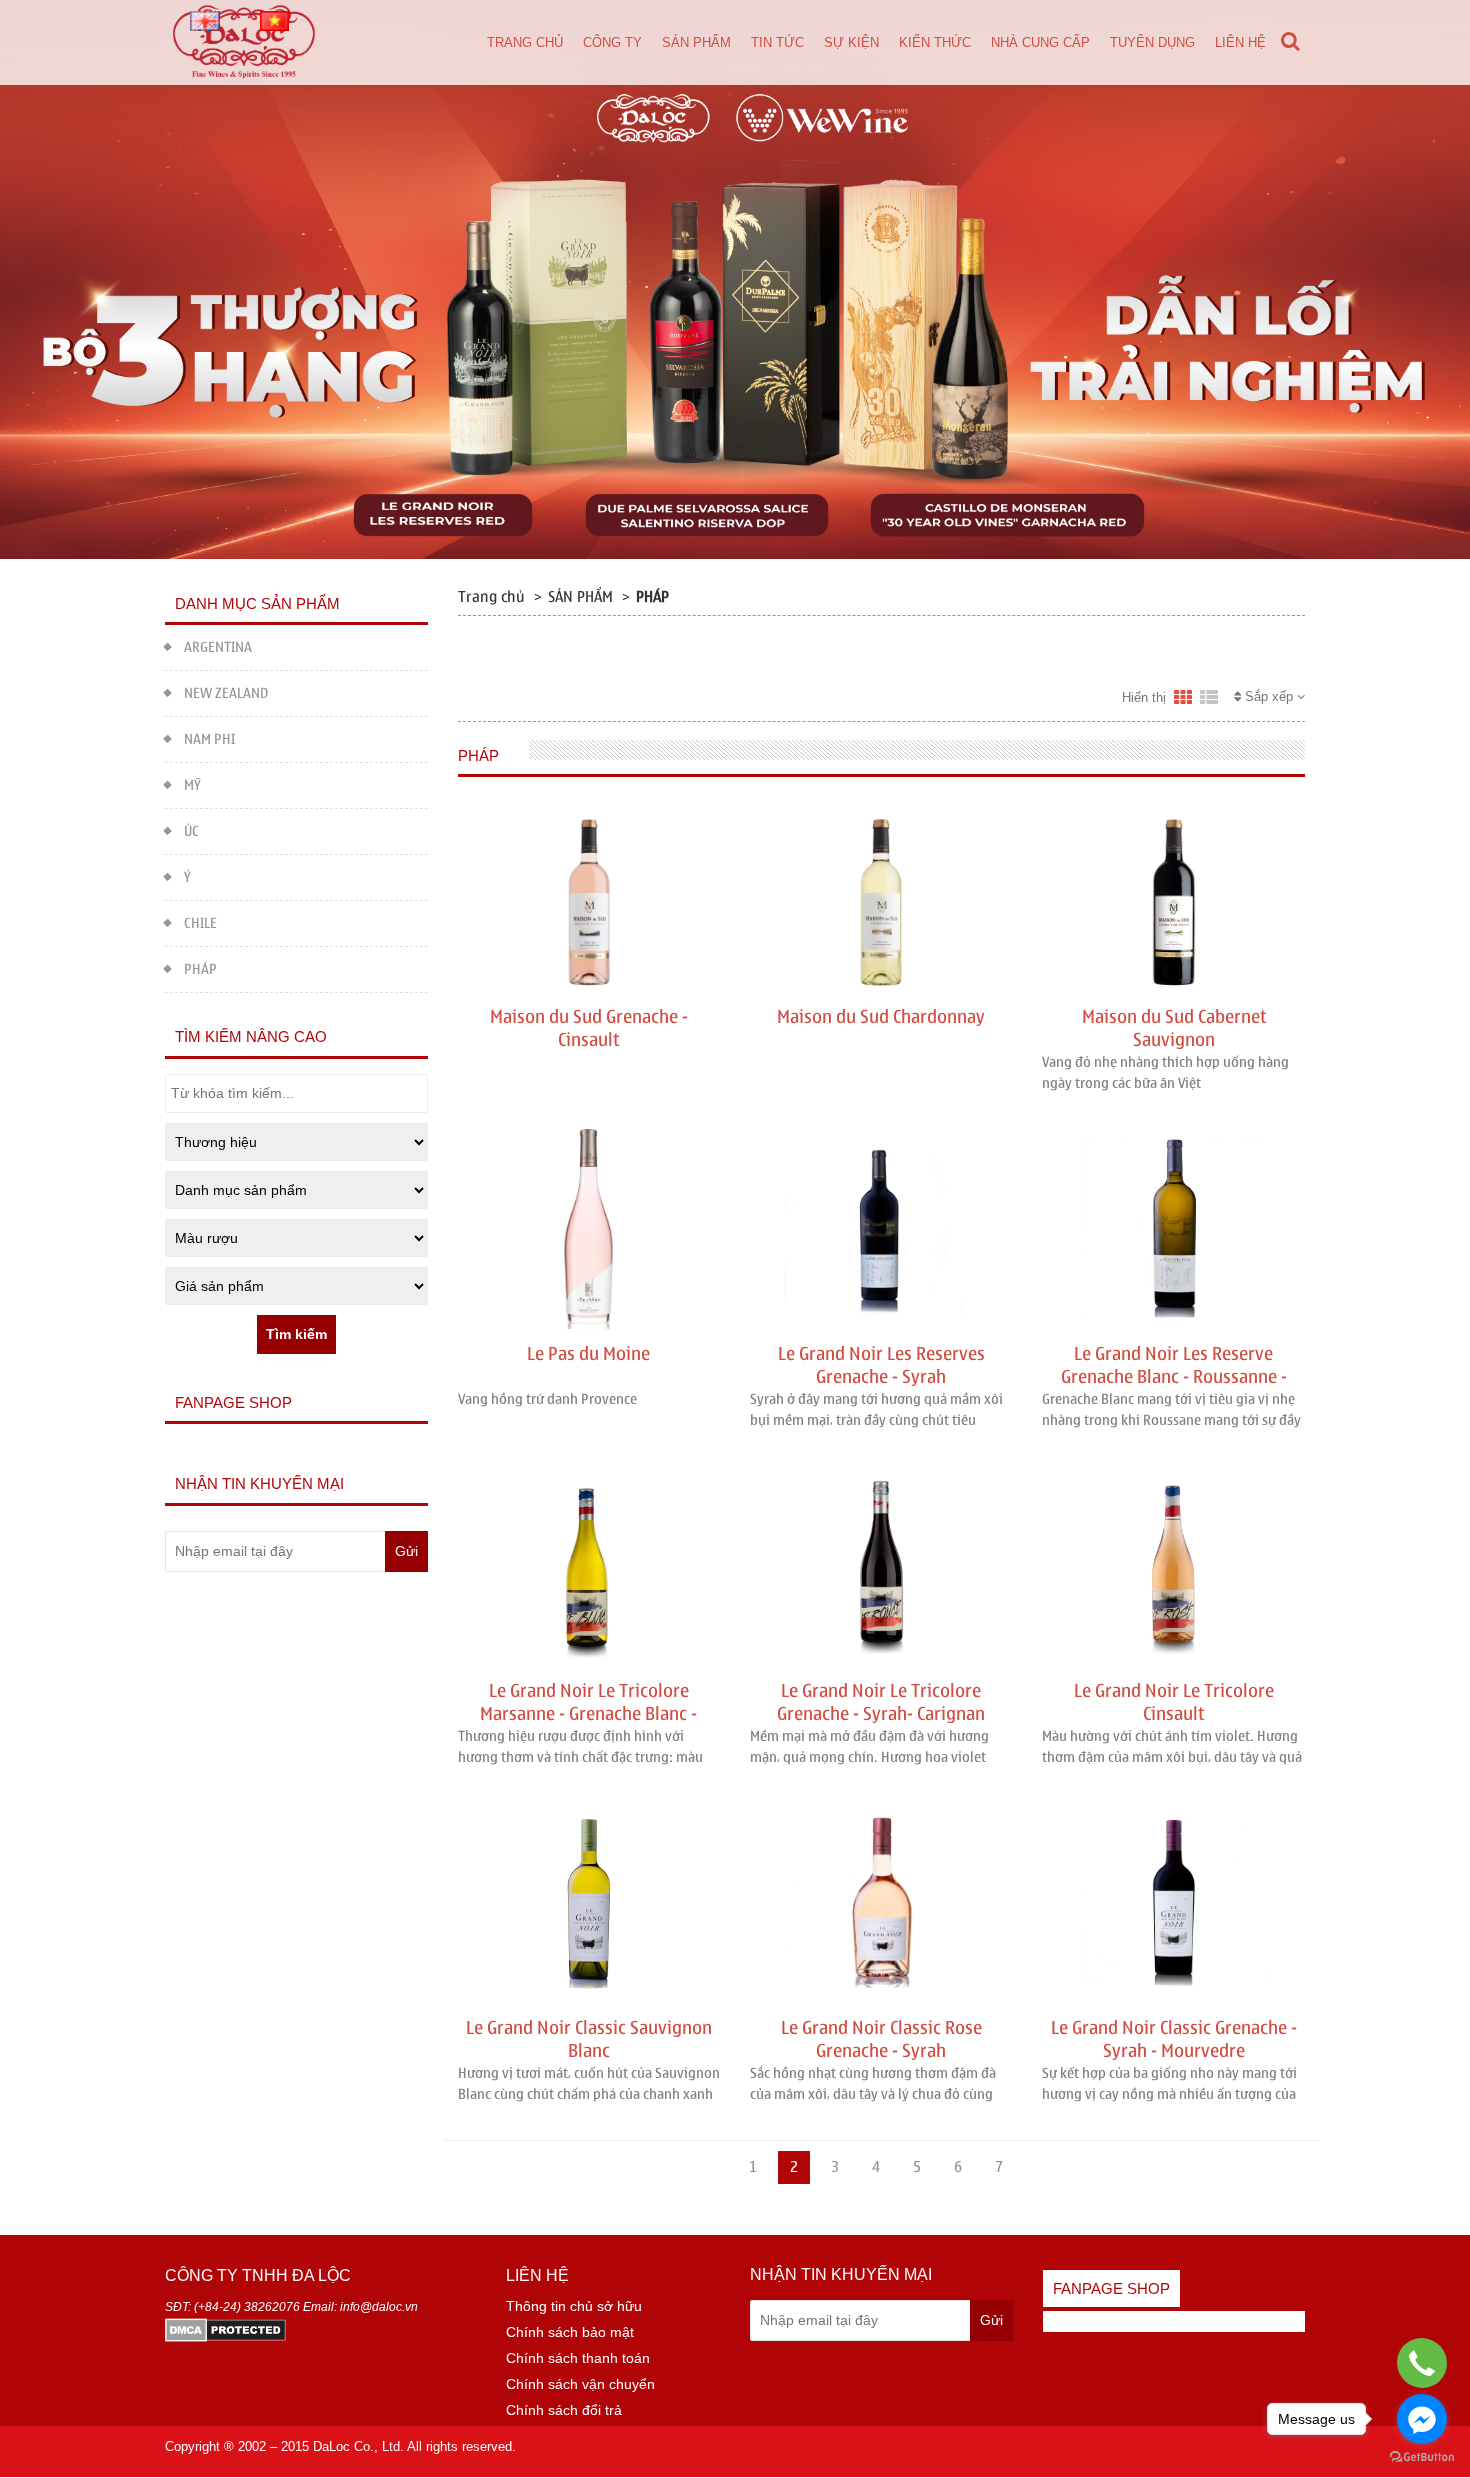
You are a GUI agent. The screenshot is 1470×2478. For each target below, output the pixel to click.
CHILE (200, 923)
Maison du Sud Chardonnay (881, 1017)
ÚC (191, 831)
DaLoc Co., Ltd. (358, 2446)
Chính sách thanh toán (578, 2358)
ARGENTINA (218, 647)
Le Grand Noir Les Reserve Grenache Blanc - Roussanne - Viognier (1174, 1377)
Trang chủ (525, 42)
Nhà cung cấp (1040, 42)
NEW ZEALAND (226, 693)
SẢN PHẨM (580, 597)
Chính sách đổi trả (564, 2410)
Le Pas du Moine (588, 1354)
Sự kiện (851, 42)
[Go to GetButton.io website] (1422, 2457)
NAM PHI (209, 739)
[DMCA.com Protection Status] (225, 2329)
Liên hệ (1240, 42)
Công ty (612, 42)
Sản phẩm (696, 42)
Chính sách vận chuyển (580, 2384)
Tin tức (777, 42)
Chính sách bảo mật (570, 2332)
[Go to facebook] (1422, 2419)
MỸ (192, 785)
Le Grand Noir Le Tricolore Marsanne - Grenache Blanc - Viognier (588, 1714)
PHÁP (200, 969)
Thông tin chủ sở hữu (574, 2306)
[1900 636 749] (1422, 2363)
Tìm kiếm (296, 1334)
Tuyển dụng (1152, 42)
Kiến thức (935, 42)
